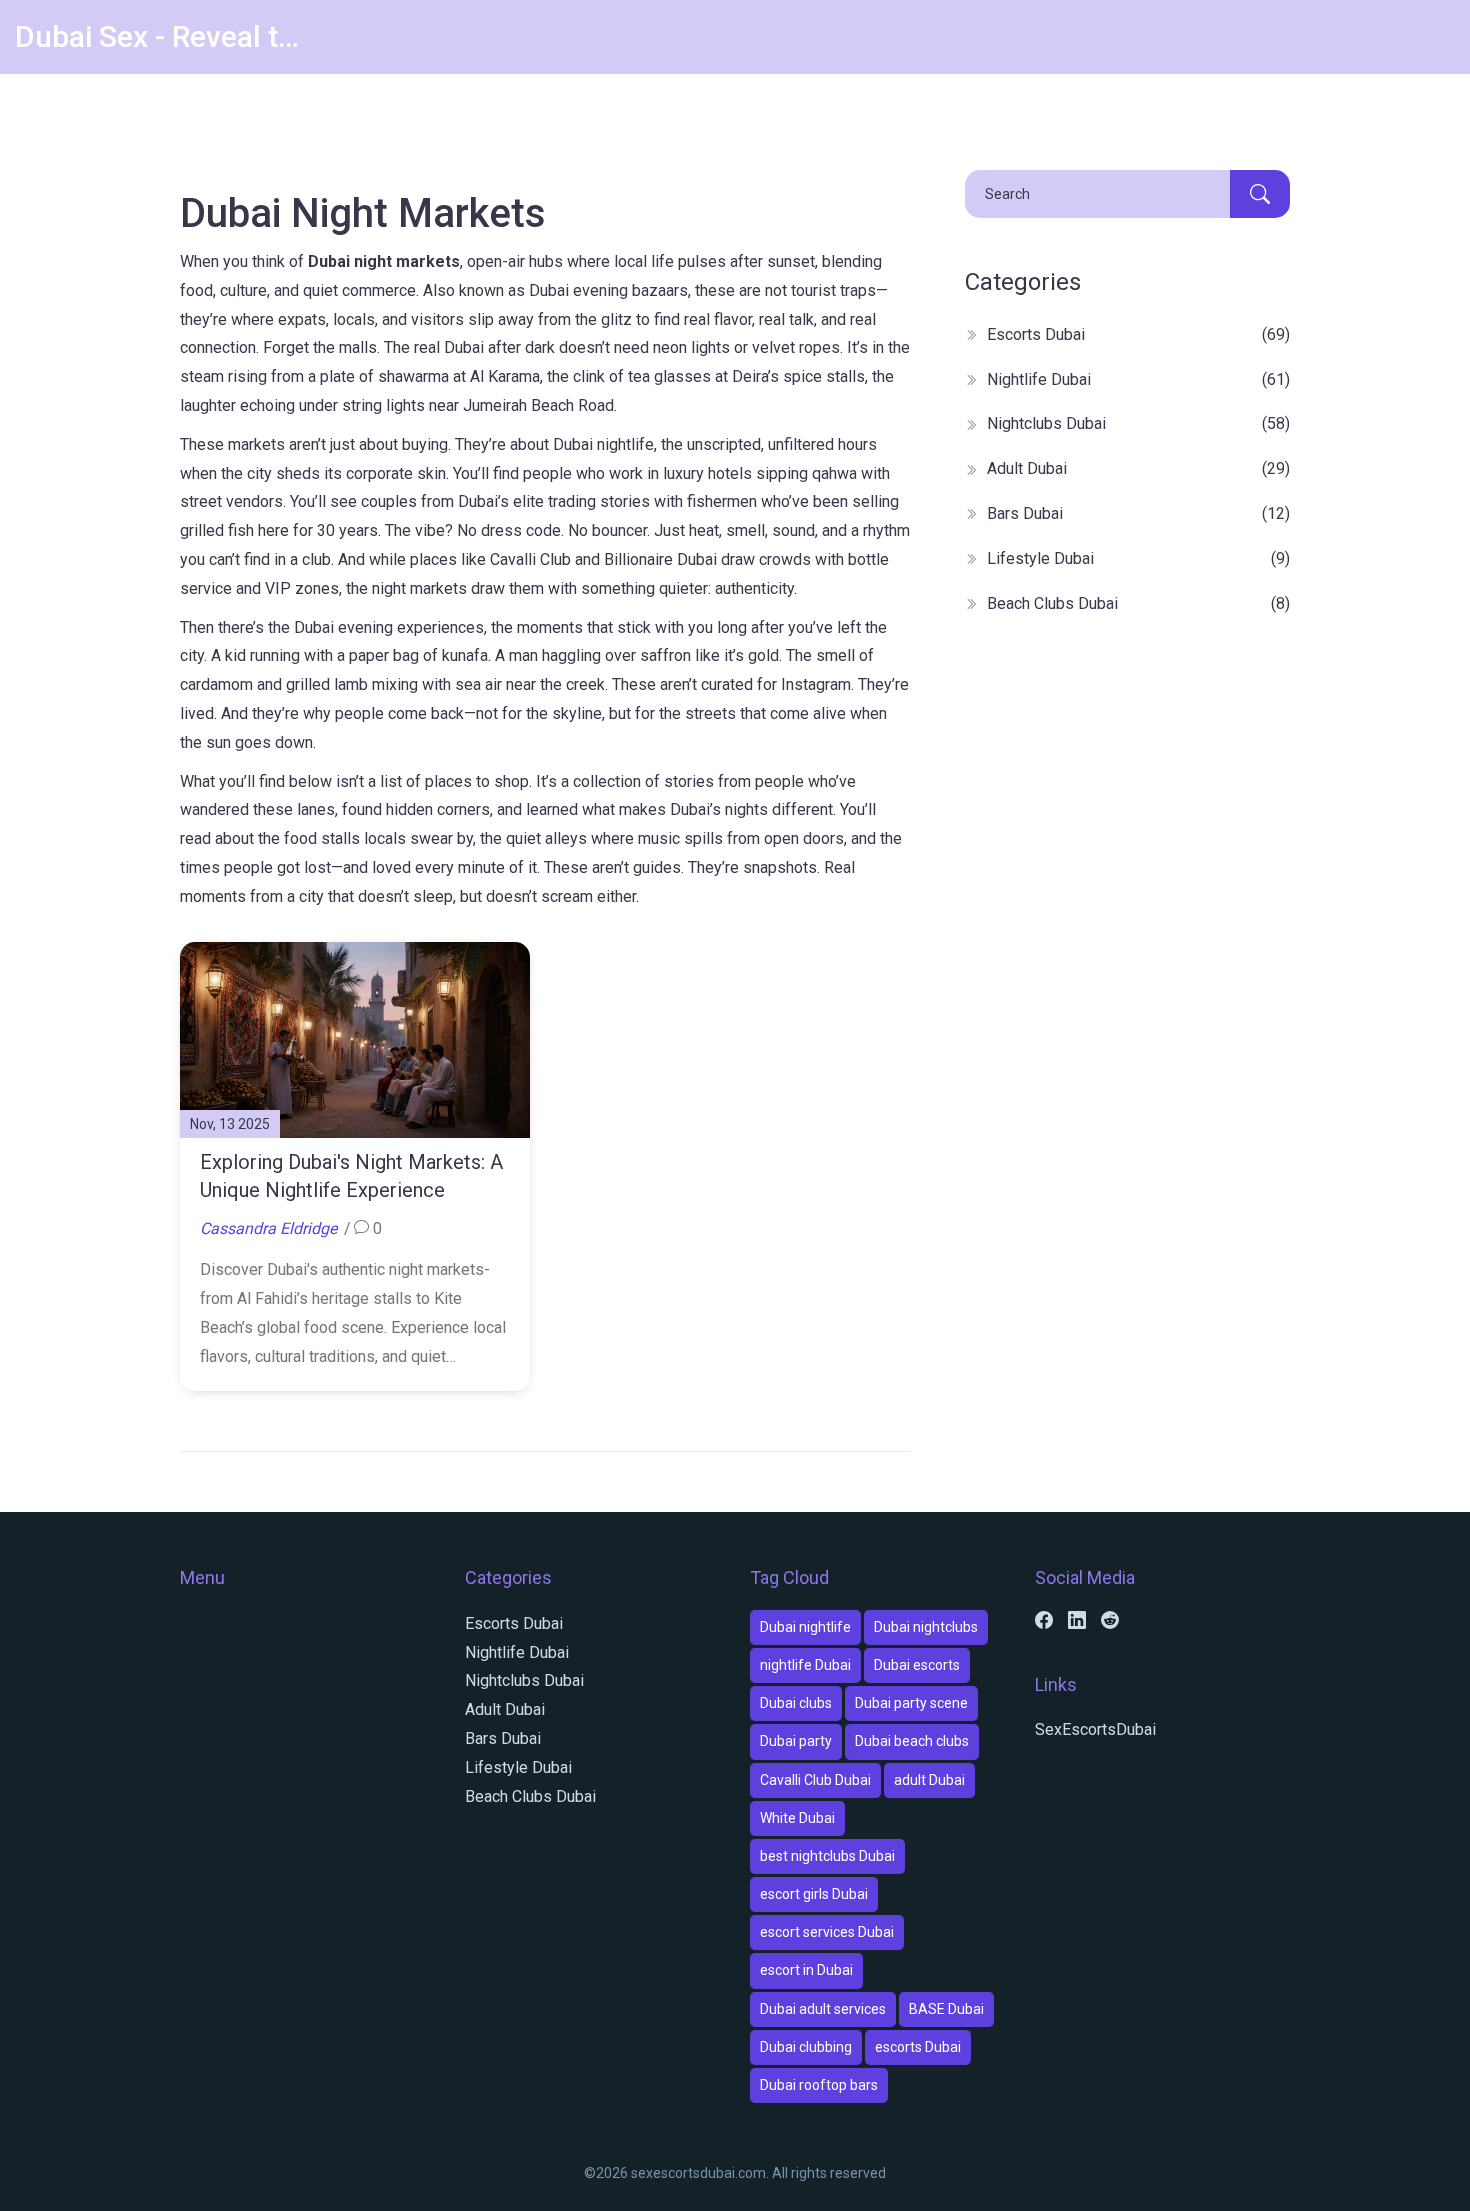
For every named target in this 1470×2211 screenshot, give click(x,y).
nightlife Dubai (805, 1665)
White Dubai (797, 1818)
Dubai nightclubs (926, 1627)
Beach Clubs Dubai (1138, 603)
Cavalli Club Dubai (815, 1780)
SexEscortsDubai (1095, 1729)
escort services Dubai (827, 1932)
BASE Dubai (946, 2009)
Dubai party (796, 1741)
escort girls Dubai (814, 1894)
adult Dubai (929, 1780)
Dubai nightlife (805, 1627)
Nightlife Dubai (1138, 379)
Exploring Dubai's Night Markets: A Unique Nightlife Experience (351, 1176)
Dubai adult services (823, 2009)
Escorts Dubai (1138, 334)
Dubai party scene (911, 1703)
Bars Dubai (1138, 513)
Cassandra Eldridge (268, 1228)
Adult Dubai (1138, 468)
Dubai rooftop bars (819, 2085)
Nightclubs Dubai (1138, 423)
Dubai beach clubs (912, 1741)
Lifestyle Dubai (1138, 558)
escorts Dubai (918, 2047)
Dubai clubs (796, 1703)
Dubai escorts (917, 1665)
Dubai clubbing (806, 2047)
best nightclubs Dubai (827, 1856)
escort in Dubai (806, 1970)
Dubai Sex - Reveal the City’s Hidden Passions (165, 36)
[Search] (1260, 194)
